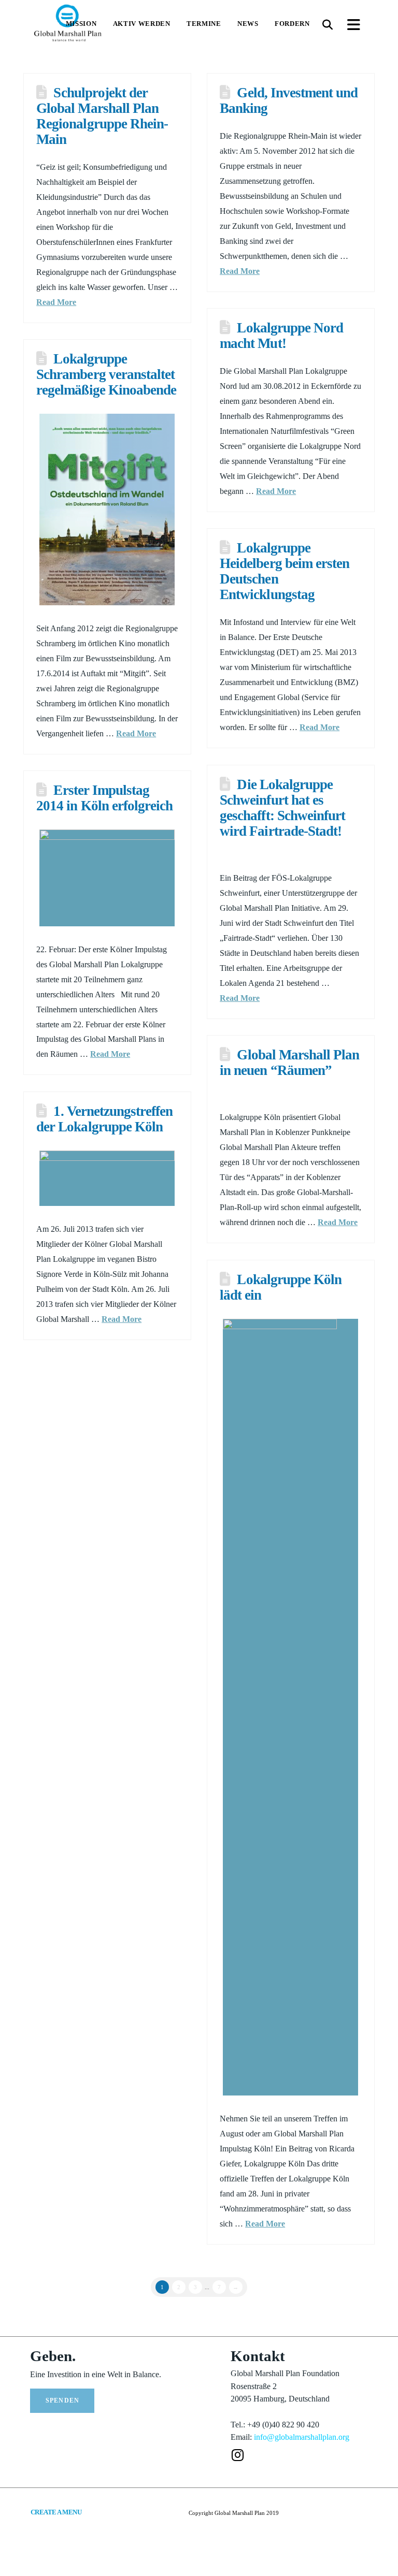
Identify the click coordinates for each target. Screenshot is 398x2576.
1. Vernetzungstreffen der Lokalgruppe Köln (104, 1119)
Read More (56, 302)
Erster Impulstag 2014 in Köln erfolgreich (104, 798)
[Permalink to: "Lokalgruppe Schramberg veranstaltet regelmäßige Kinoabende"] (107, 510)
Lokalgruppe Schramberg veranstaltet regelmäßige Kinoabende (106, 374)
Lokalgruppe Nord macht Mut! (281, 336)
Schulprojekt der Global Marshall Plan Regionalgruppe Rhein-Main (102, 116)
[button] (328, 25)
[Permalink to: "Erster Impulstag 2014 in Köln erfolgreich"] (107, 878)
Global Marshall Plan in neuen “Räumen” (289, 1063)
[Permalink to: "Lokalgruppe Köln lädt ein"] (290, 1707)
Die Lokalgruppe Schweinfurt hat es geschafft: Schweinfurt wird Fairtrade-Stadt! (282, 808)
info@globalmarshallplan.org (302, 2437)
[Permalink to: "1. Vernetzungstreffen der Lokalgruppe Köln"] (107, 1178)
